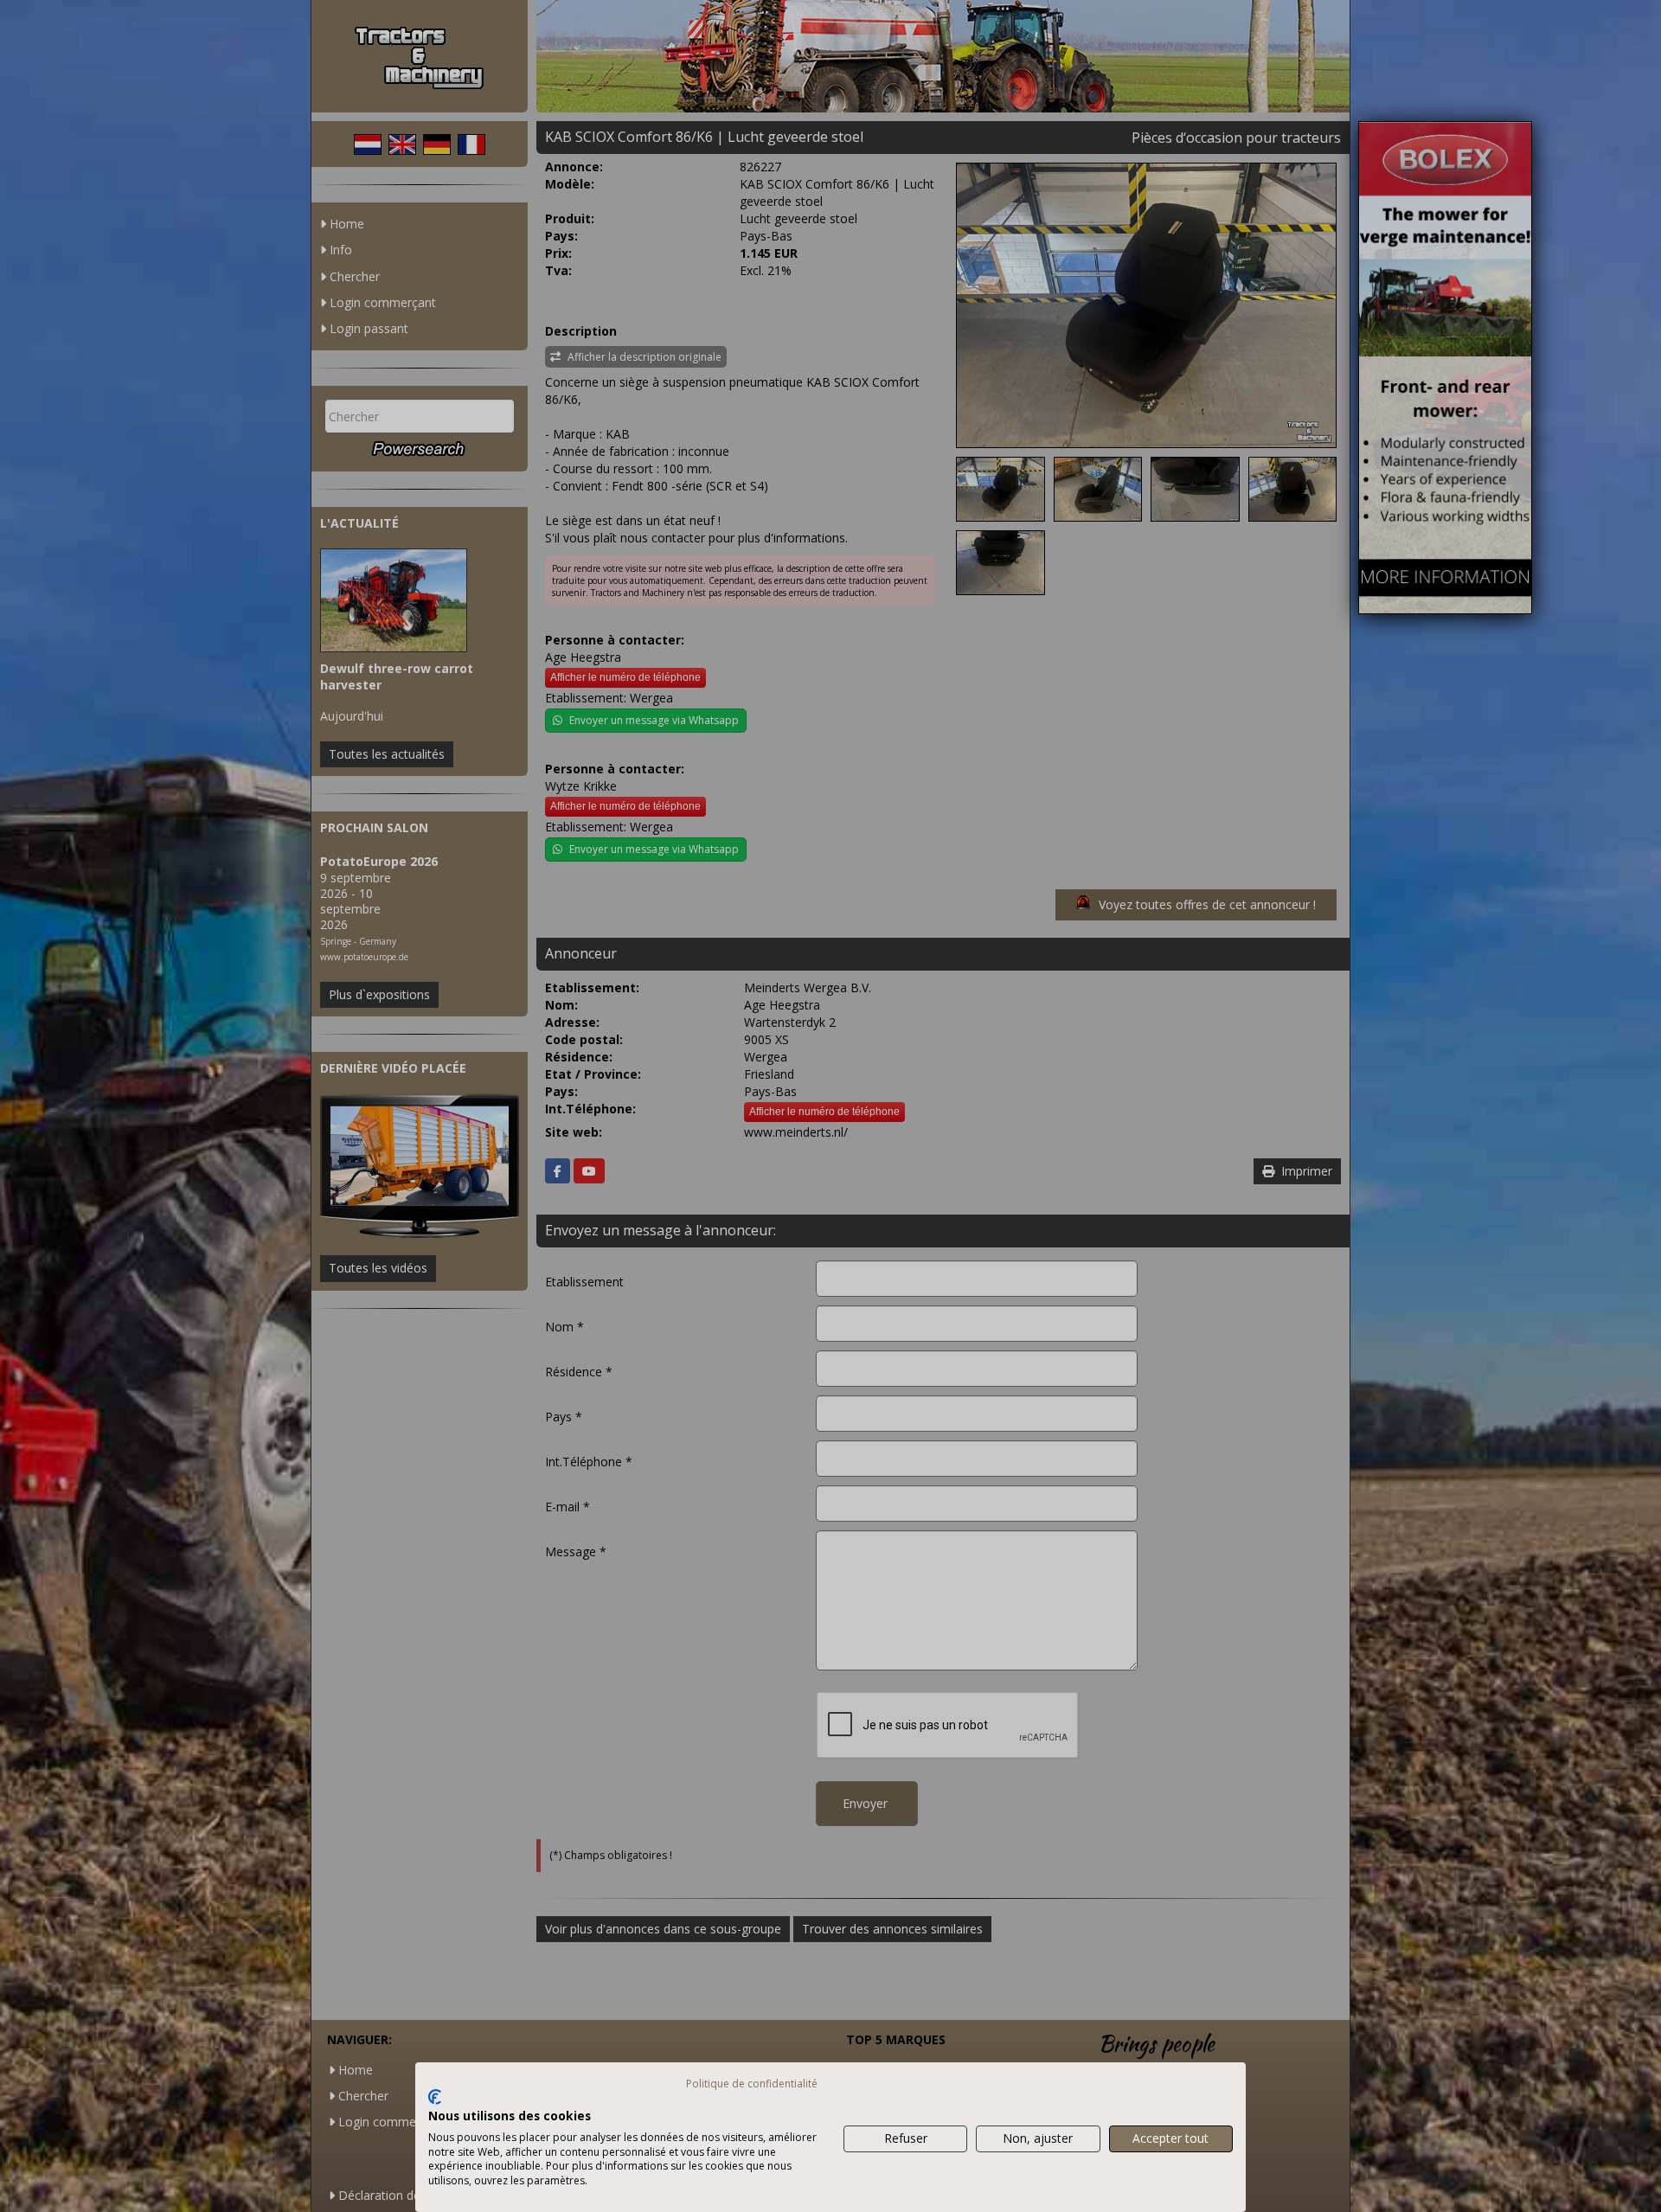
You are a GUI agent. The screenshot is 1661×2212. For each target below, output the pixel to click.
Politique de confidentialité (752, 2084)
